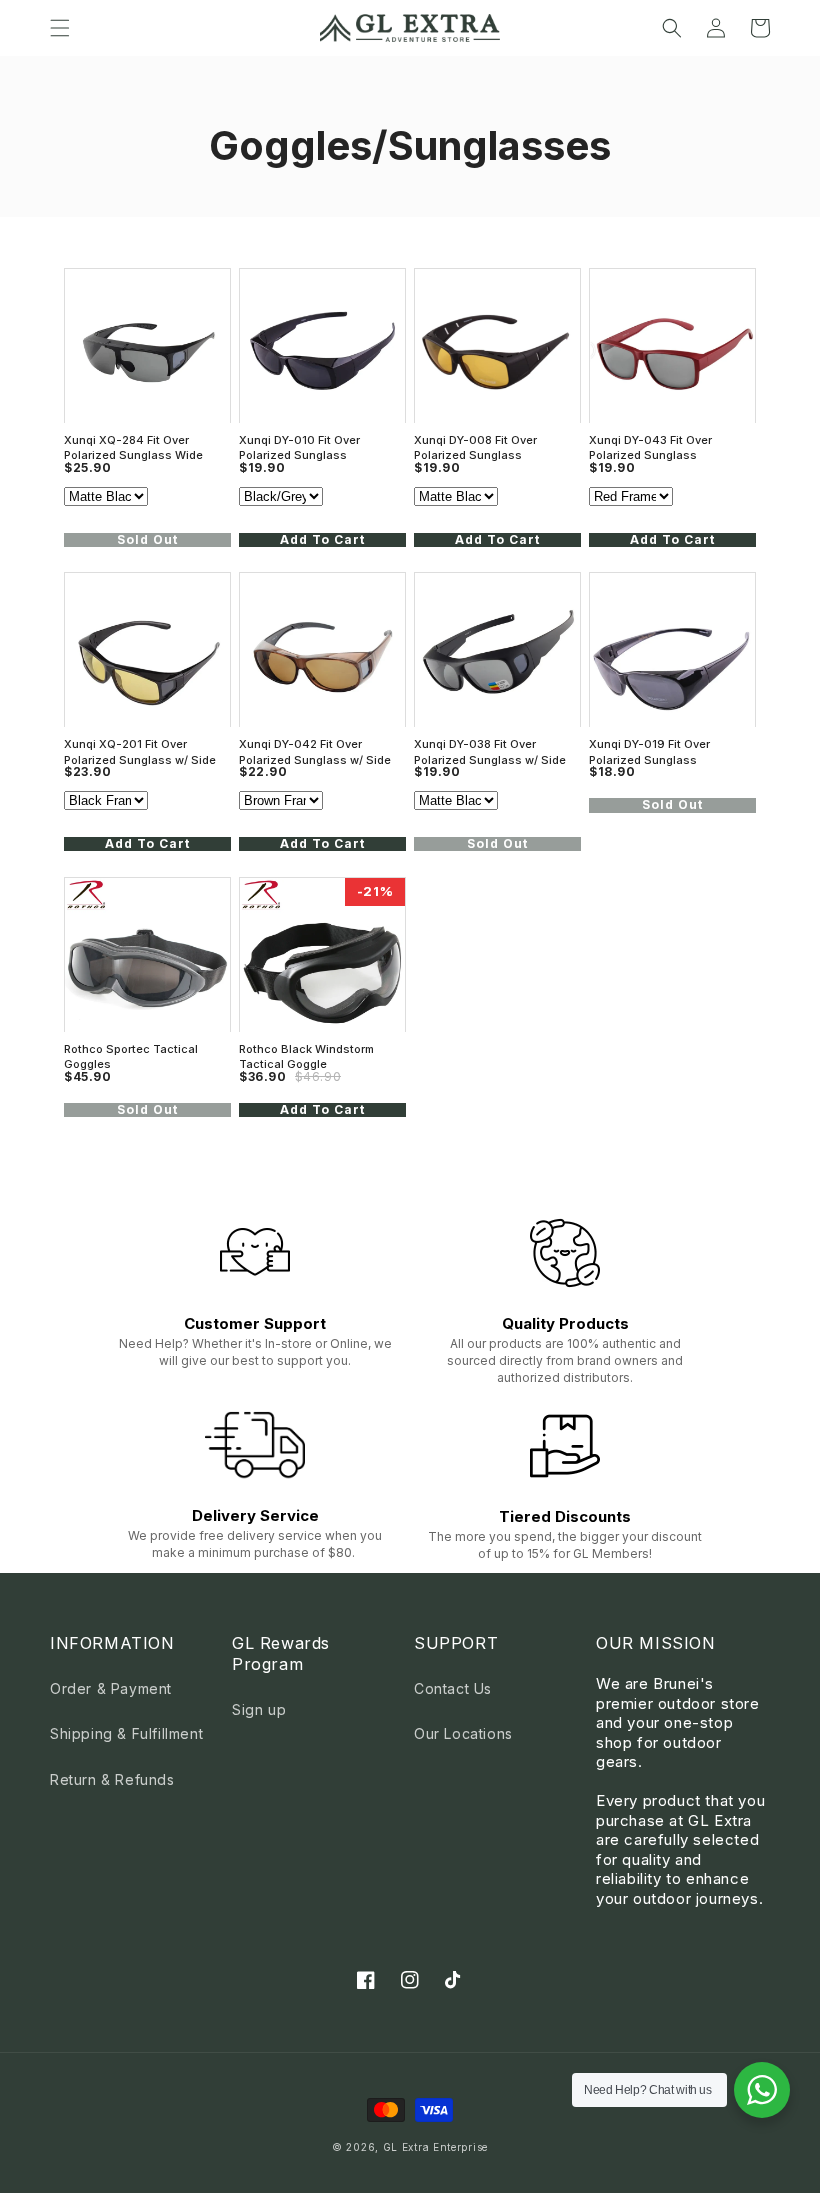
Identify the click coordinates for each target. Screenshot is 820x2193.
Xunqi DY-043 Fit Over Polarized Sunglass (650, 447)
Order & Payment (111, 1688)
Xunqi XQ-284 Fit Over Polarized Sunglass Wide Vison (133, 447)
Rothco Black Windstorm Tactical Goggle (306, 1056)
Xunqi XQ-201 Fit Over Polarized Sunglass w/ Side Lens (140, 751)
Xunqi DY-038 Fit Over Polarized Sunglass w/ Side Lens (490, 751)
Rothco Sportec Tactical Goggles (131, 1056)
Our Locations (463, 1733)
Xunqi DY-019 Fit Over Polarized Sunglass (649, 751)
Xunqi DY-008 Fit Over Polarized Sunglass (475, 447)
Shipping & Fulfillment (126, 1733)
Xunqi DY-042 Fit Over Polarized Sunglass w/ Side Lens (315, 751)
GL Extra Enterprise (435, 2147)
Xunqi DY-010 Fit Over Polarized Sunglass (299, 447)
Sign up (259, 1709)
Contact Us (453, 1688)
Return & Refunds (112, 1779)
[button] (60, 28)
